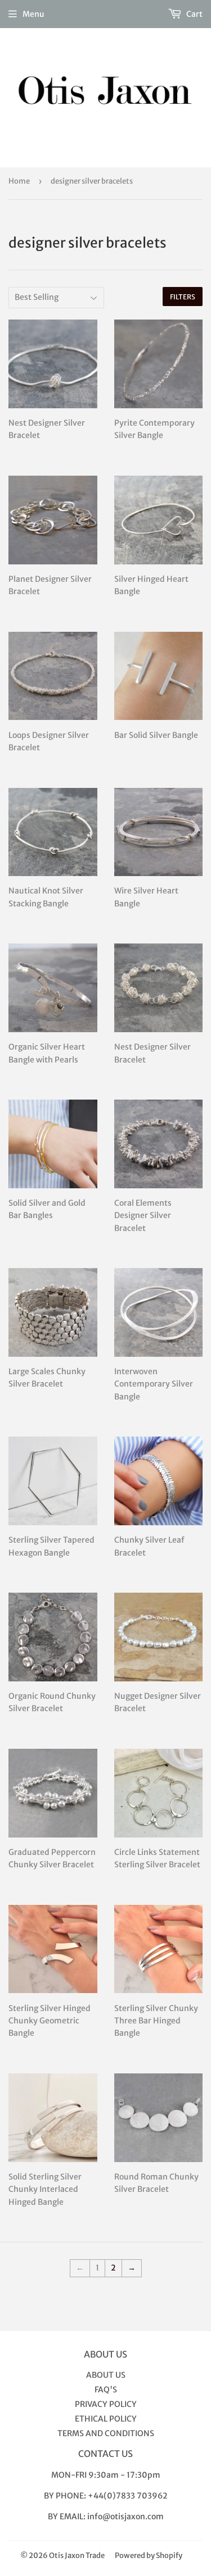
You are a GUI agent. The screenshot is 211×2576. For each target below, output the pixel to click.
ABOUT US (106, 2375)
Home (19, 181)
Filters (183, 297)
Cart (194, 14)
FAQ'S (106, 2390)
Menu (33, 14)
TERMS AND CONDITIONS (106, 2433)
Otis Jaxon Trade (77, 2556)
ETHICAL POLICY (106, 2419)
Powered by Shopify (149, 2556)
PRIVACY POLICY (106, 2404)
